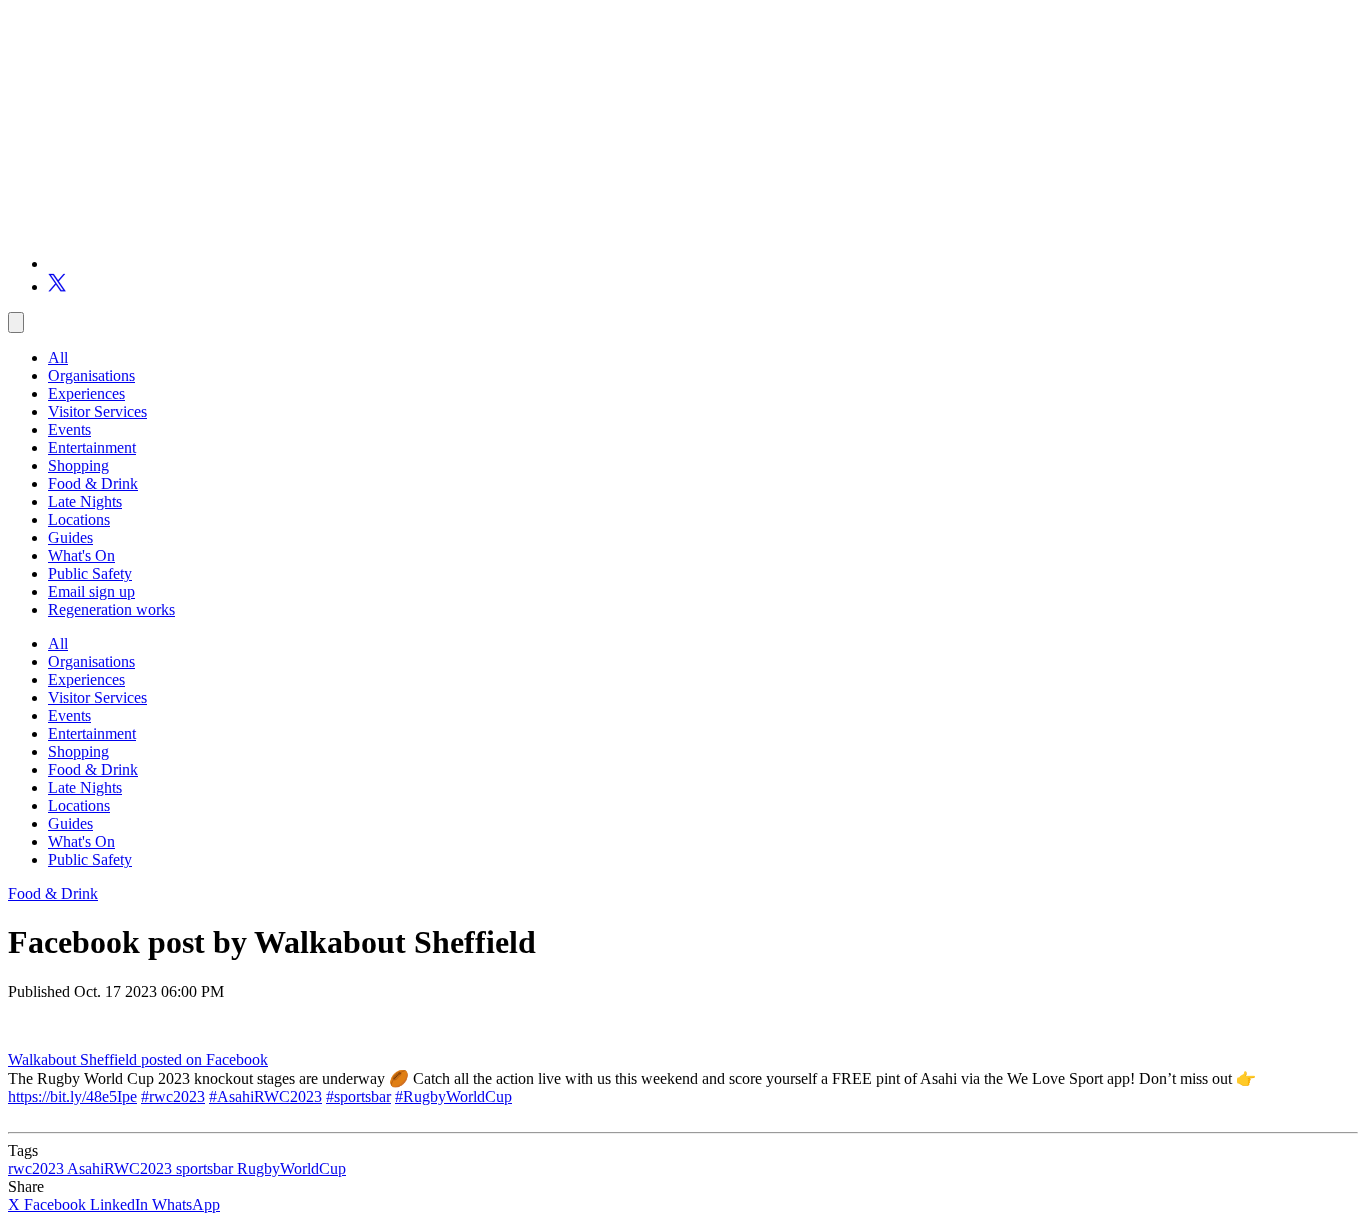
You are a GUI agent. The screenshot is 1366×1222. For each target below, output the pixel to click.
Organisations (91, 375)
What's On (81, 555)
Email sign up (91, 591)
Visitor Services (97, 411)
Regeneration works (111, 609)
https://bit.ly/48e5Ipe (72, 1096)
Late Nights (85, 501)
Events (69, 429)
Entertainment (92, 447)
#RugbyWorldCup (453, 1096)
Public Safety (90, 573)
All (58, 357)
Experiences (86, 393)
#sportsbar (358, 1096)
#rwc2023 (173, 1096)
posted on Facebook (204, 1059)
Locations (79, 519)
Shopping (78, 465)
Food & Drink (93, 483)
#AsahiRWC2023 (265, 1096)
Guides (70, 537)
